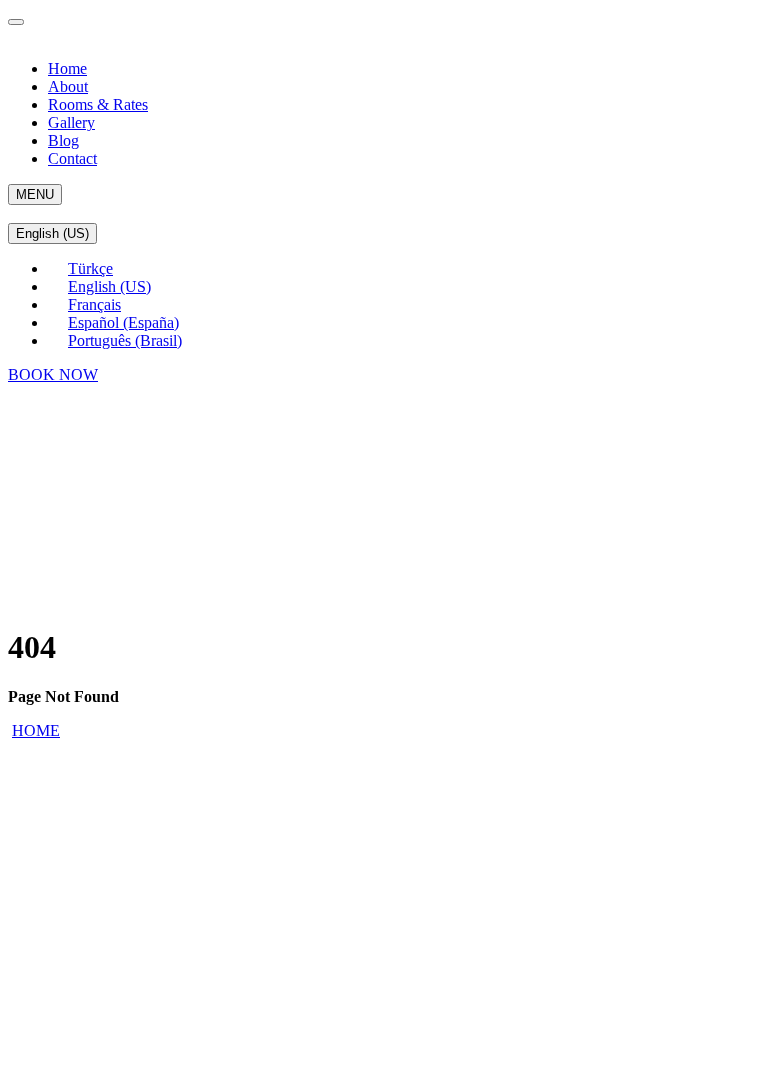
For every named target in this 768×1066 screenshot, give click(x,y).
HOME (36, 730)
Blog (63, 140)
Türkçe (90, 268)
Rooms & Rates (98, 104)
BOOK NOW (53, 374)
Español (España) (123, 322)
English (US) (52, 233)
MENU (35, 194)
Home (67, 68)
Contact (72, 158)
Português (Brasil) (125, 340)
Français (94, 304)
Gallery (71, 122)
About (68, 86)
